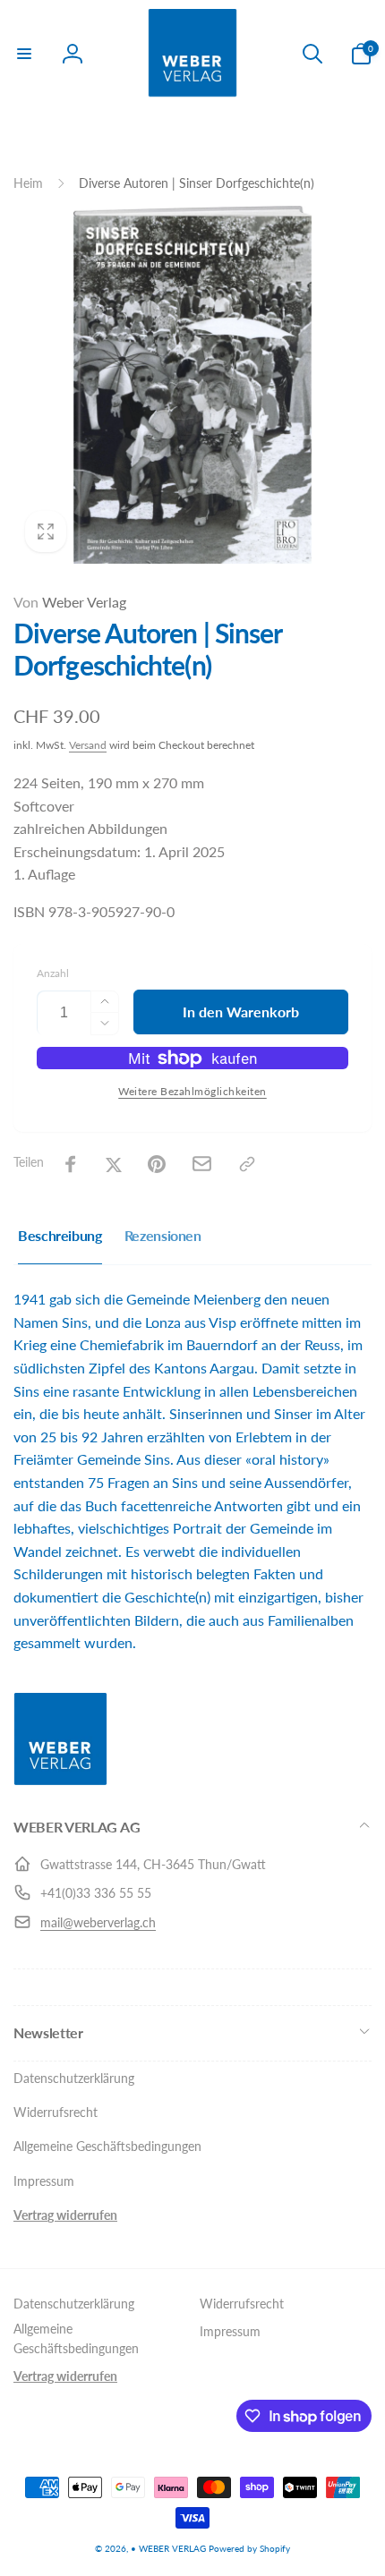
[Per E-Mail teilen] (202, 1164)
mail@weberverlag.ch (98, 1922)
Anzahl (53, 973)
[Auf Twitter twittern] (114, 1164)
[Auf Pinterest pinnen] (157, 1164)
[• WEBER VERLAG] (60, 1780)
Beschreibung (60, 1235)
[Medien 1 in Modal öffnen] (192, 385)
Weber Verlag (70, 602)
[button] (24, 54)
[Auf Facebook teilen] (71, 1164)
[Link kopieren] (247, 1164)
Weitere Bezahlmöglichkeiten (192, 1091)
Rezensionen (163, 1235)
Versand (88, 745)
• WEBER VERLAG (168, 2548)
